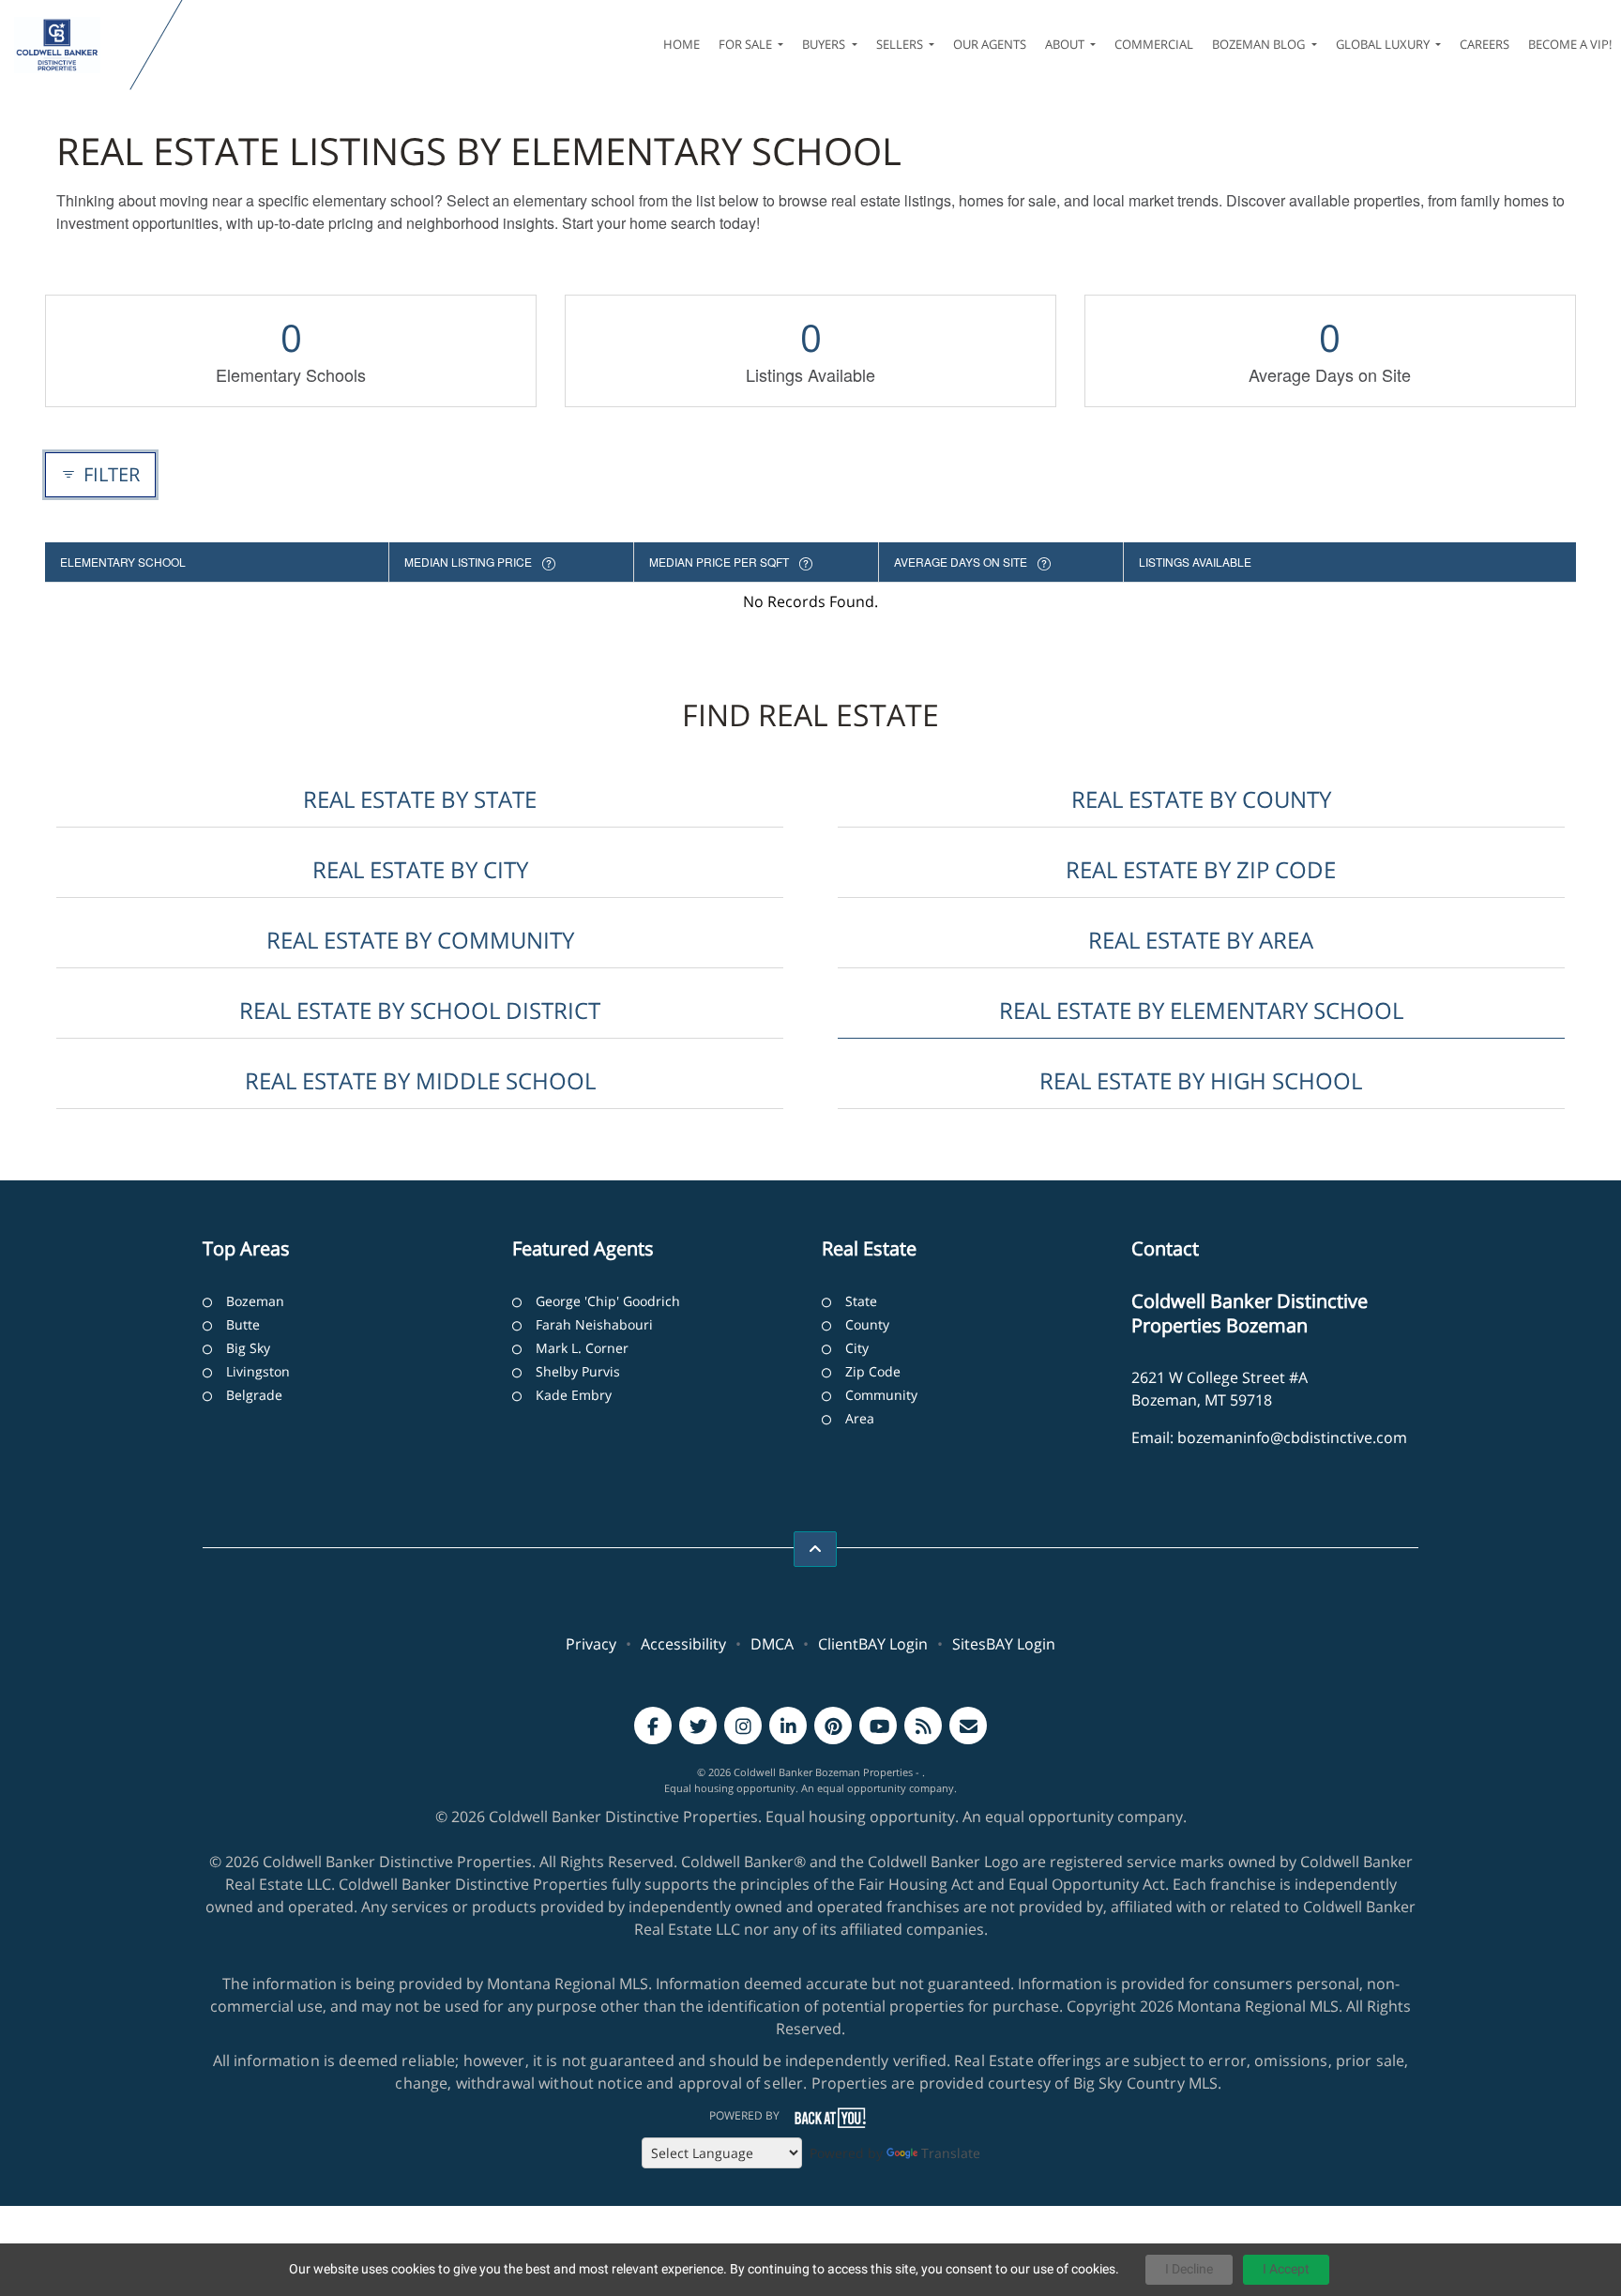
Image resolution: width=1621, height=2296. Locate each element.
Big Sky (248, 1348)
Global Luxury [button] (1384, 44)
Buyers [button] (825, 44)
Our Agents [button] (990, 44)
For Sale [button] (747, 44)
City (857, 1348)
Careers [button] (1485, 44)
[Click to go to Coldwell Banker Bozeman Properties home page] (69, 45)
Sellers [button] (901, 44)
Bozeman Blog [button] (1260, 44)
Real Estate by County (1201, 799)
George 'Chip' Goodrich (608, 1301)
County (867, 1324)
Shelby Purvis (578, 1371)
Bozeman (255, 1301)
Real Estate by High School (1201, 1080)
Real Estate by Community (420, 940)
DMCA (772, 1644)
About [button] (1066, 44)
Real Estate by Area (1201, 940)
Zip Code (873, 1371)
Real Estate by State (420, 799)
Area (860, 1418)
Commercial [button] (1154, 44)
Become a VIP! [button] (1570, 44)
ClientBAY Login (873, 1644)
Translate (951, 2153)
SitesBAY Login (1004, 1644)
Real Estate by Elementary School (1201, 1010)
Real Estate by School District (420, 1010)
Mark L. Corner (582, 1348)
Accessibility (683, 1644)
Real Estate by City (420, 869)
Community (881, 1395)
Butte (243, 1324)
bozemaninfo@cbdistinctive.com (1292, 1437)
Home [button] (682, 44)
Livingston (258, 1371)
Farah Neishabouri (594, 1324)
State (861, 1301)
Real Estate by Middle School (420, 1080)
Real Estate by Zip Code (1201, 869)
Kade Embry (574, 1395)
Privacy (591, 1644)
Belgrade (254, 1395)
